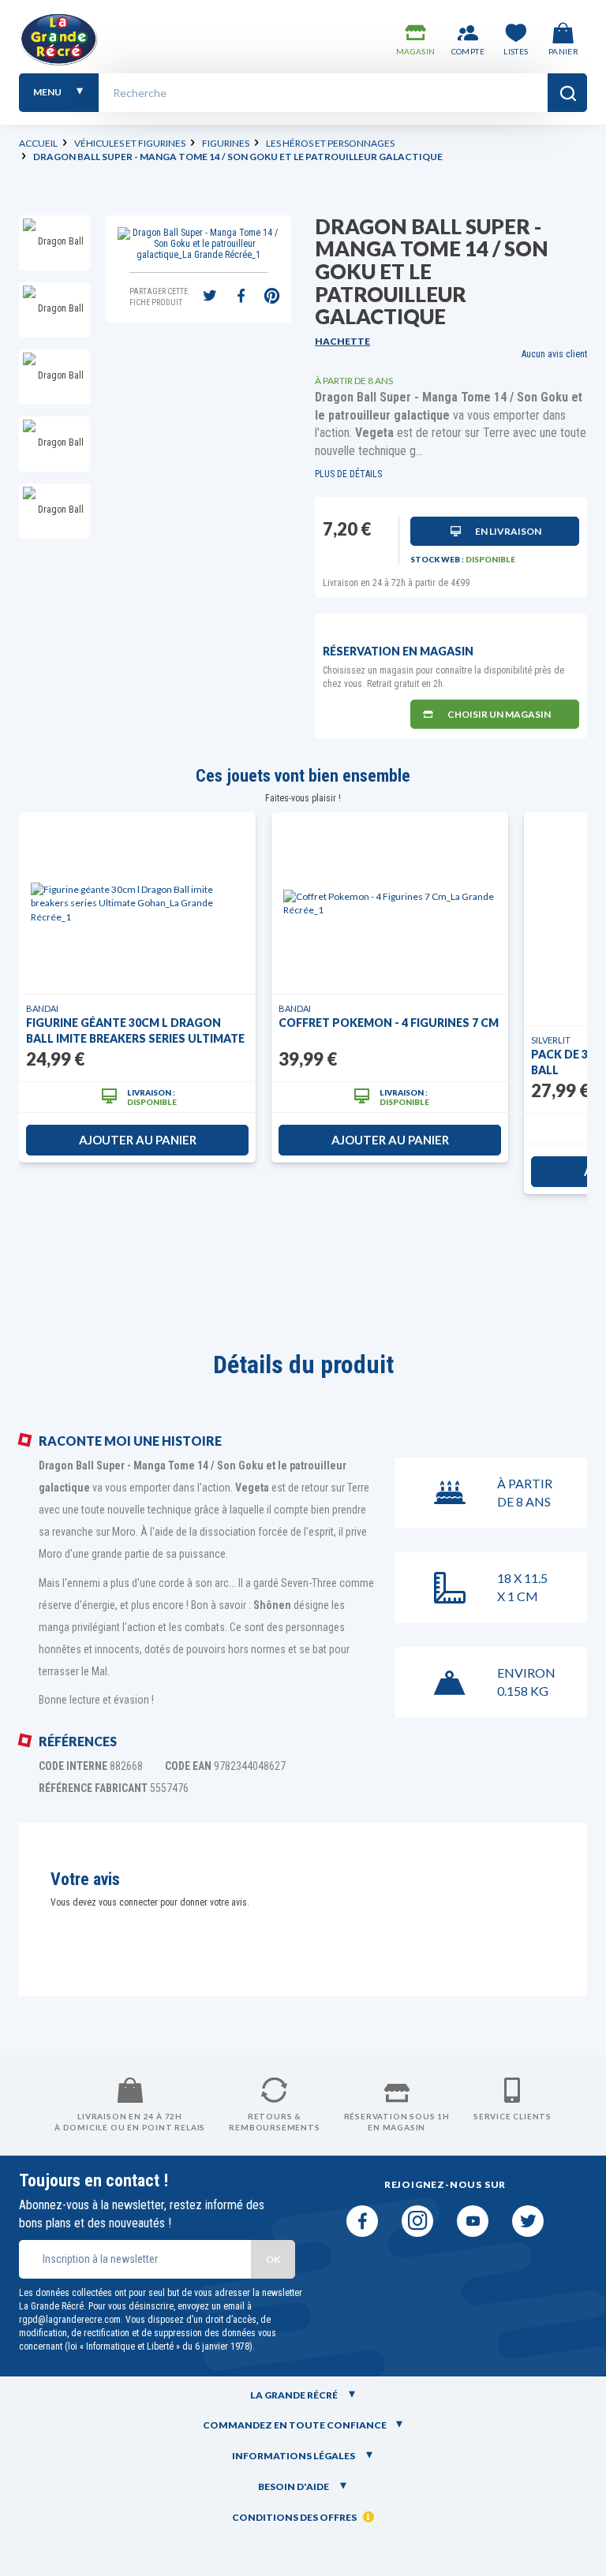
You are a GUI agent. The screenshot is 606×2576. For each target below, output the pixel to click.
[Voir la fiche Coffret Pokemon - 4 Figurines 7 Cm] (390, 903)
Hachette (342, 341)
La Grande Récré (295, 2395)
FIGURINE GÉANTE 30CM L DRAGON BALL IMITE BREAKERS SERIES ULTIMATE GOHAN (135, 1031)
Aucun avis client (554, 354)
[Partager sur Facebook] (241, 297)
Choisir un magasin (499, 714)
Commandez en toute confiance (295, 2425)
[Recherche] (567, 93)
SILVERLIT (551, 1040)
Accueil (38, 143)
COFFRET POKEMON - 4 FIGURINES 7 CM (389, 1023)
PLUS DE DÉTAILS (348, 474)
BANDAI (42, 1008)
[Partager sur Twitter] (210, 297)
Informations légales (294, 2456)
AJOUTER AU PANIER (138, 1140)
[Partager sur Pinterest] (271, 297)
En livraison (508, 531)
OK (273, 2259)
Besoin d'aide (294, 2486)
